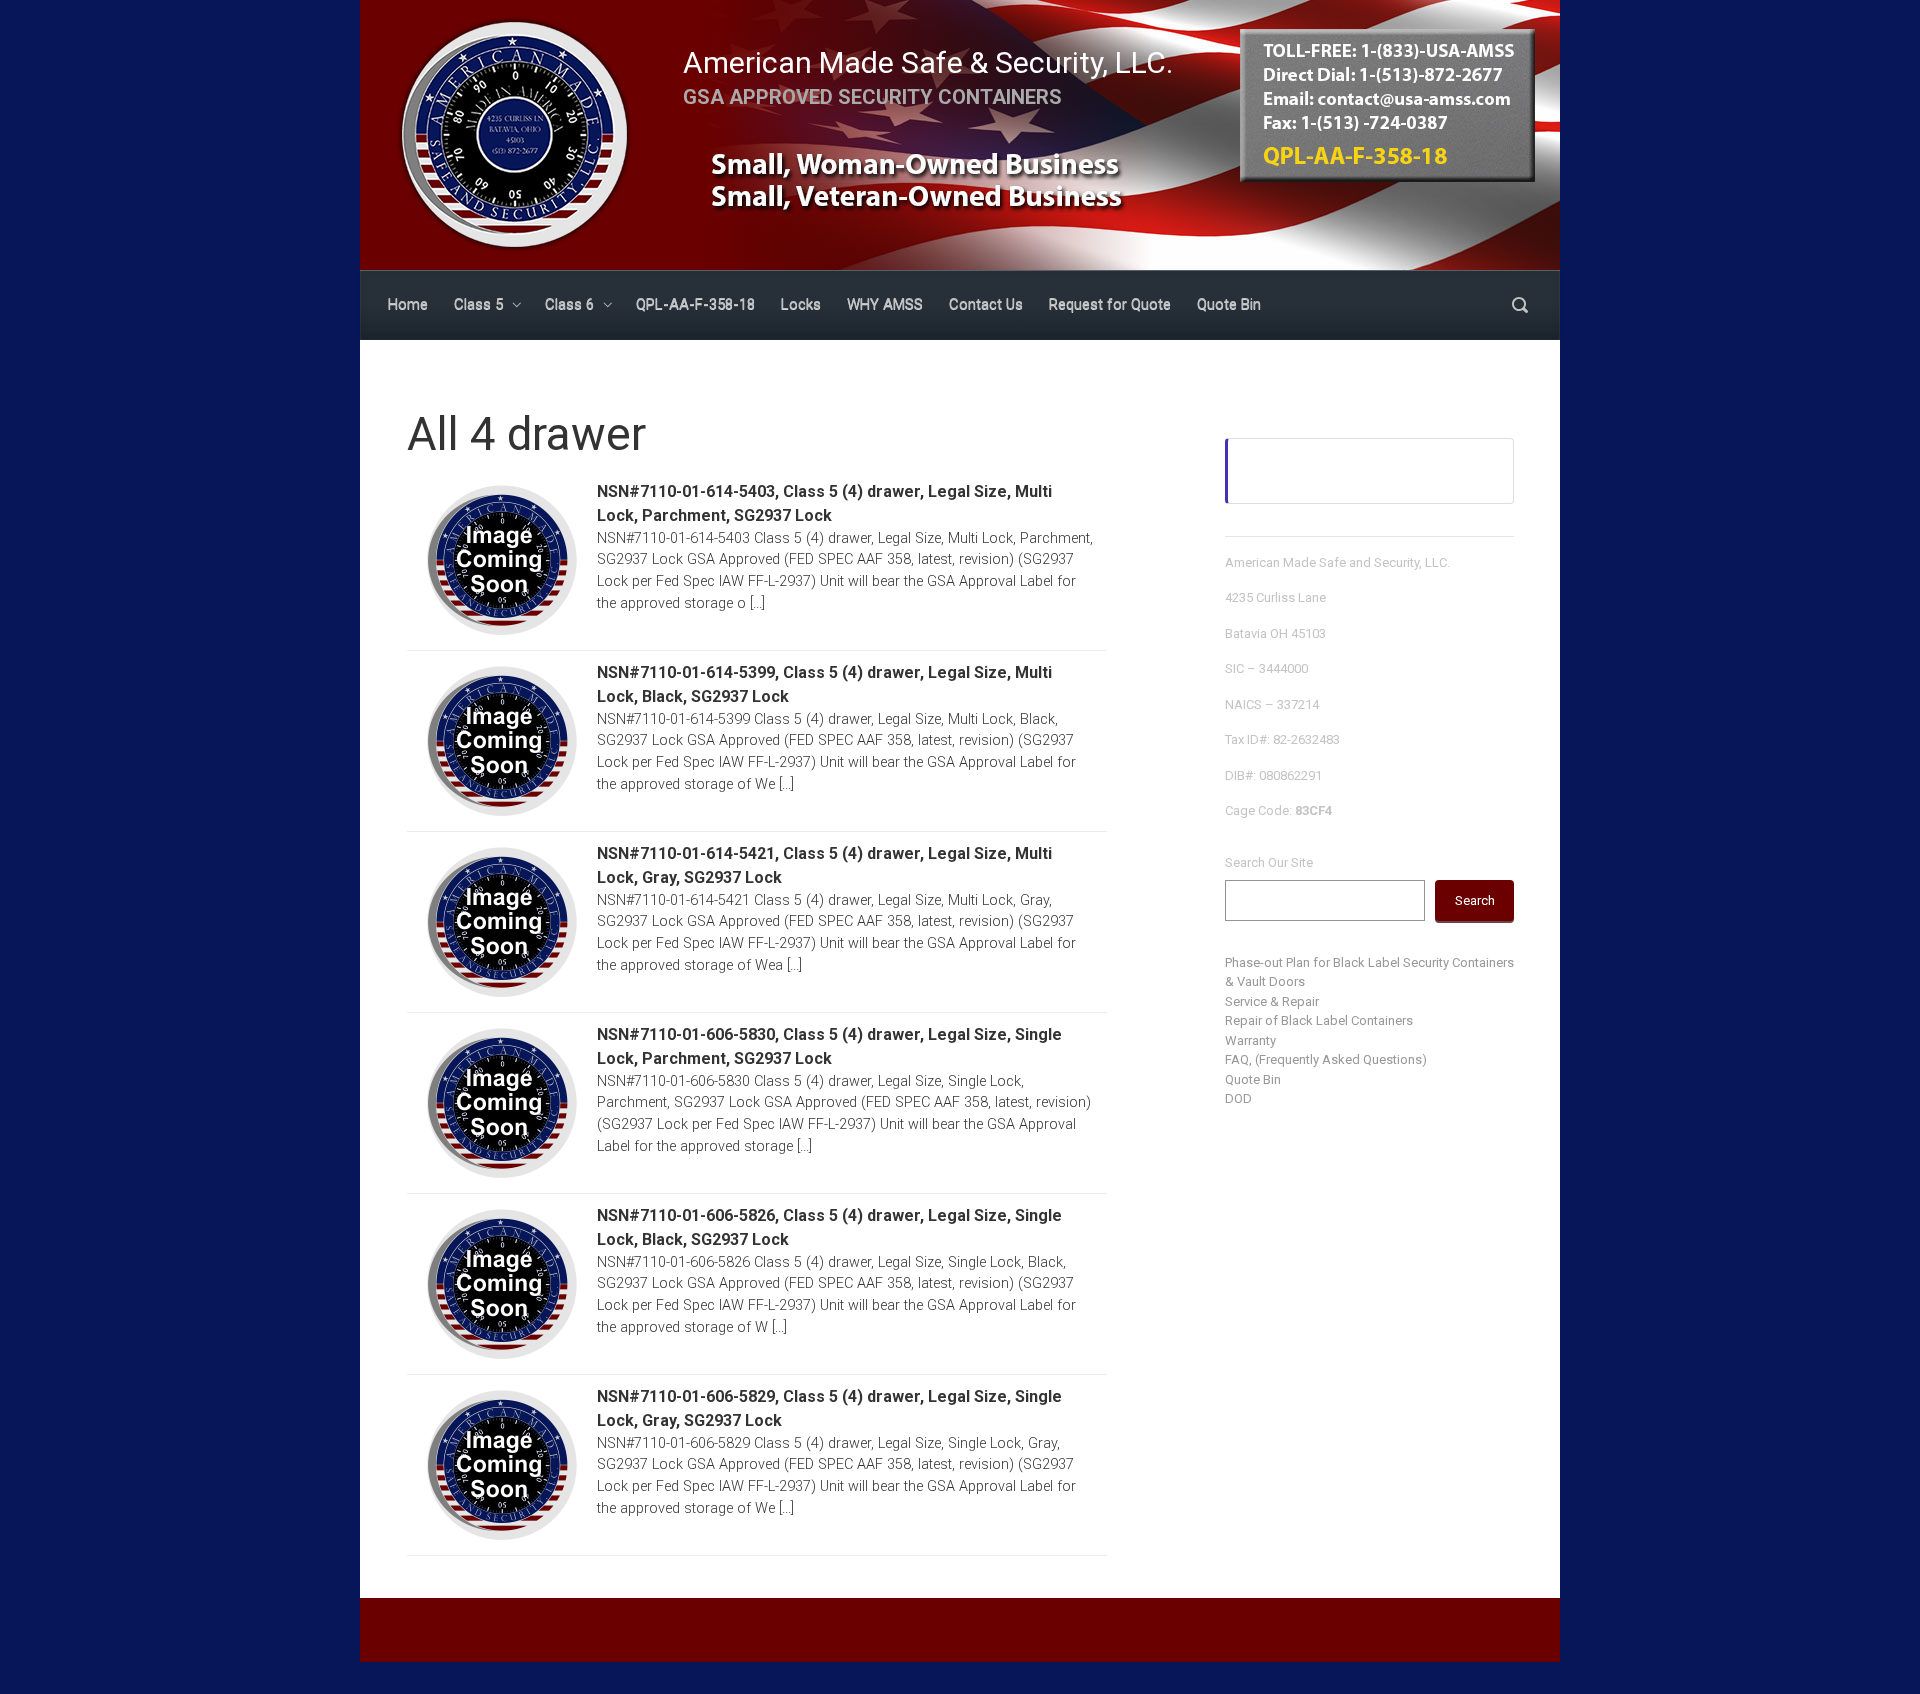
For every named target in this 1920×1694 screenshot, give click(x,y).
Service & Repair (1272, 1001)
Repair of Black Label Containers (1319, 1020)
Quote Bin (1253, 1079)
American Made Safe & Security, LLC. (928, 62)
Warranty (1250, 1040)
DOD (1238, 1098)
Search (1475, 900)
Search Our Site (1269, 862)
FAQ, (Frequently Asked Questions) (1326, 1059)
